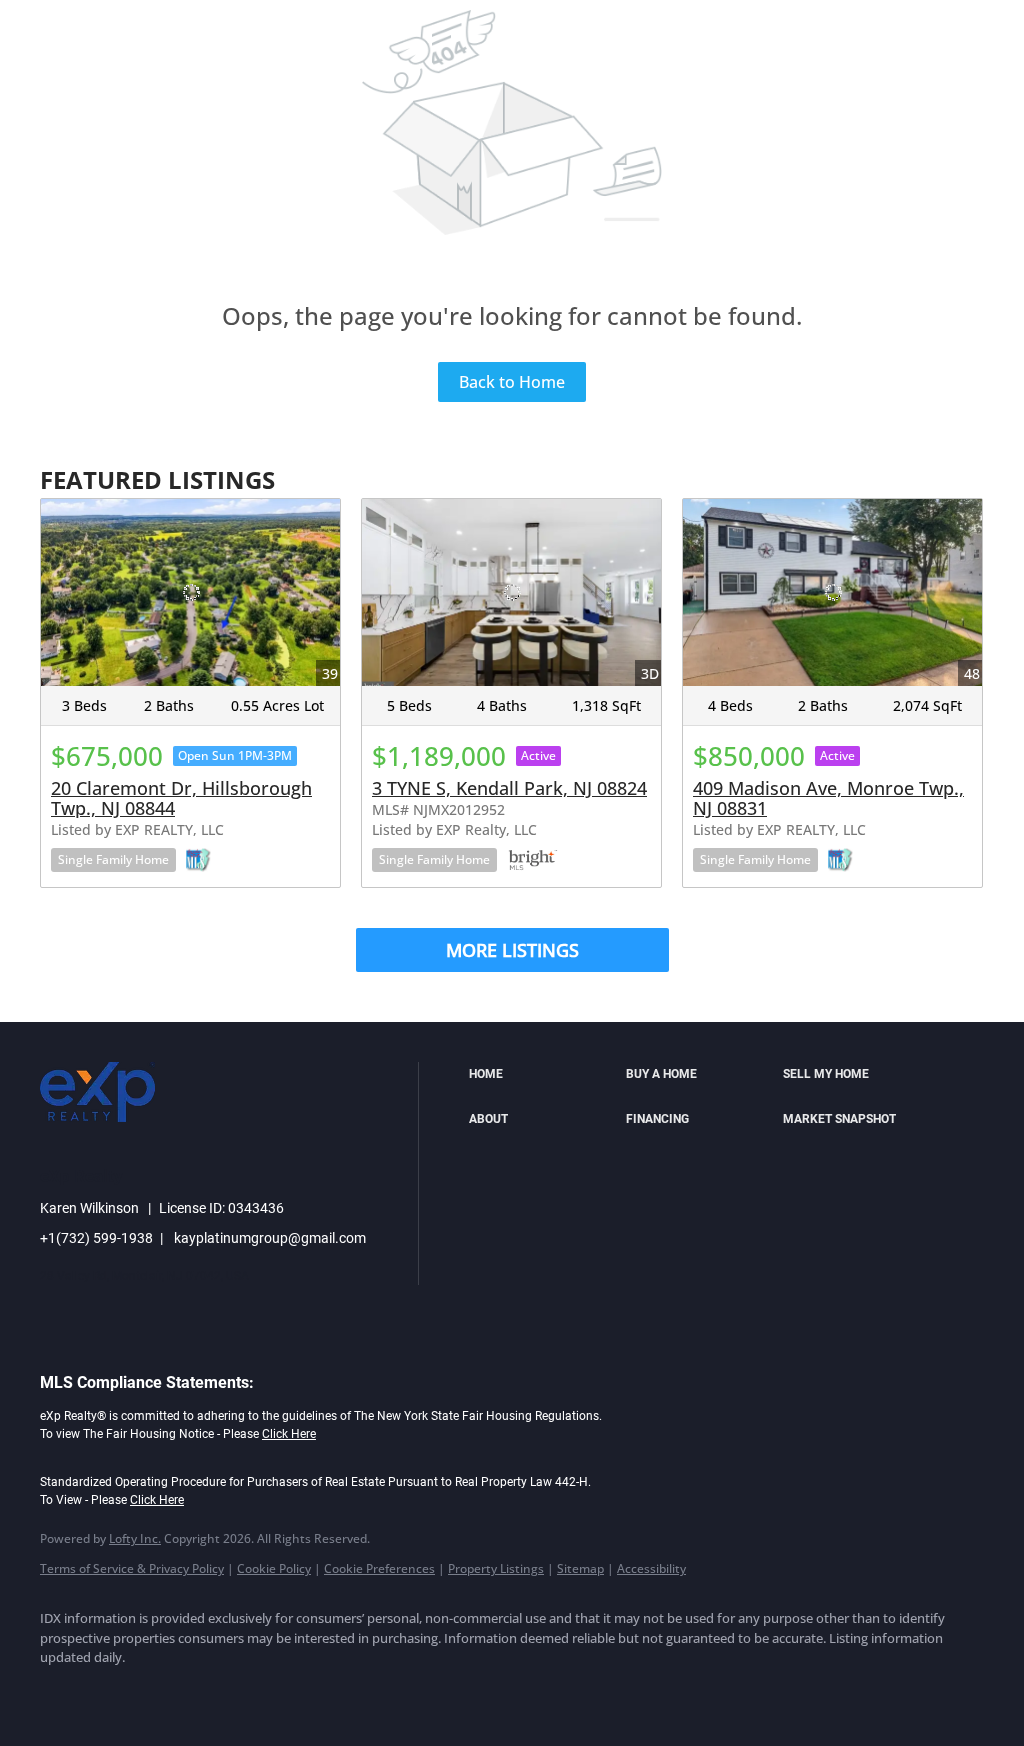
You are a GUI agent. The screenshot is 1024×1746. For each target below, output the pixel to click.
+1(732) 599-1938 (96, 1238)
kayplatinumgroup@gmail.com (270, 1238)
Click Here (289, 1434)
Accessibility (651, 1568)
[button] (542, 1075)
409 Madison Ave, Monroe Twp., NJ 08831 (828, 798)
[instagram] (238, 1692)
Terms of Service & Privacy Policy (132, 1568)
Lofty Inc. (135, 1538)
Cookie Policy (274, 1568)
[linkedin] (122, 1692)
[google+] (354, 1692)
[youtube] (296, 1692)
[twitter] (180, 1692)
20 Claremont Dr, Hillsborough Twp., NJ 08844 (181, 798)
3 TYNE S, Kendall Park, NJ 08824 (509, 788)
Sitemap (580, 1568)
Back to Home (512, 382)
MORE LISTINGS (512, 950)
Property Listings (496, 1568)
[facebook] (64, 1692)
